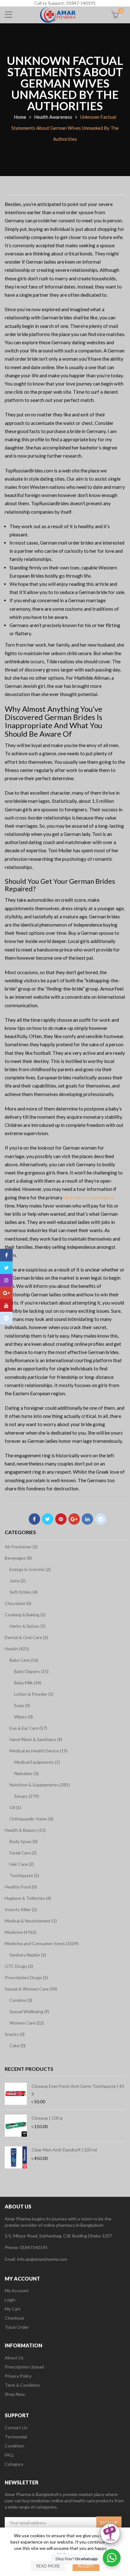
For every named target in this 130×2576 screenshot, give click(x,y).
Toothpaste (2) (24, 1875)
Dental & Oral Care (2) (26, 1637)
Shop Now (15, 2394)
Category (14, 2464)
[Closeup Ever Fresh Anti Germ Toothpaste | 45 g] (16, 2094)
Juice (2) (18, 1581)
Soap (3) (22, 1705)
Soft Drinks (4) (24, 1592)
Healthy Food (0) (21, 1887)
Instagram (6, 1280)
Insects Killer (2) (21, 1909)
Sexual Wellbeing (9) (29, 2011)
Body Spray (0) (24, 1841)
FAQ (9, 2455)
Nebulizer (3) (27, 1773)
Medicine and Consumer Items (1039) (42, 1943)
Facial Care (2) (23, 1853)
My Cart (13, 2309)
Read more (48, 2566)
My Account (17, 2290)
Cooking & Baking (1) (25, 1615)
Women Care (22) (27, 2023)
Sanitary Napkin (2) (28, 1955)
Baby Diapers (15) (31, 1671)
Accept (86, 2566)
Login (10, 2300)
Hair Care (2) (22, 1864)
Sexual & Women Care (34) (31, 1989)
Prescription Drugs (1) (26, 1977)
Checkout (15, 2318)
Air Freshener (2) (21, 1547)
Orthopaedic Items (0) (31, 1819)
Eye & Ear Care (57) (28, 1728)
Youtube (6, 1305)
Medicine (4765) (21, 1932)
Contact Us (16, 2427)
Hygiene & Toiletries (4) (28, 1898)
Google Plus (74, 1519)
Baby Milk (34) (28, 1683)
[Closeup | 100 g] (16, 2126)
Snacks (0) (15, 2034)
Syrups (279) (27, 1796)
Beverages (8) (18, 1558)
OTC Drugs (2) (19, 1966)
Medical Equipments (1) (37, 1762)
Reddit (101, 1519)
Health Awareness (53, 117)
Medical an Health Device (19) (38, 1751)
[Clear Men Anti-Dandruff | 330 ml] (16, 2157)
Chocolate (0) (18, 1603)
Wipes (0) (24, 1717)
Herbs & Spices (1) (27, 1626)
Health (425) (17, 1649)
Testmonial (16, 2437)
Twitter (48, 1519)
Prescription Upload (24, 2367)
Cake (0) (18, 2045)
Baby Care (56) (24, 1660)
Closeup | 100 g (47, 2118)
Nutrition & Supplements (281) (40, 1785)
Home (20, 117)
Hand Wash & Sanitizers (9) (36, 1739)
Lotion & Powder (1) (34, 1694)
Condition (15, 2446)
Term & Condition (22, 2385)
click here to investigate (89, 1197)
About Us (14, 2358)
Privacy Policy (18, 2376)
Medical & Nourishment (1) (31, 1921)
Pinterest (61, 1519)
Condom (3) (21, 2000)
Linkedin (87, 1519)
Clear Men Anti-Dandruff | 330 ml (64, 2150)
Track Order (17, 2327)
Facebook (34, 1519)
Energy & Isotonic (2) (30, 1569)
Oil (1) (15, 1807)
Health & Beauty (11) (25, 1830)
